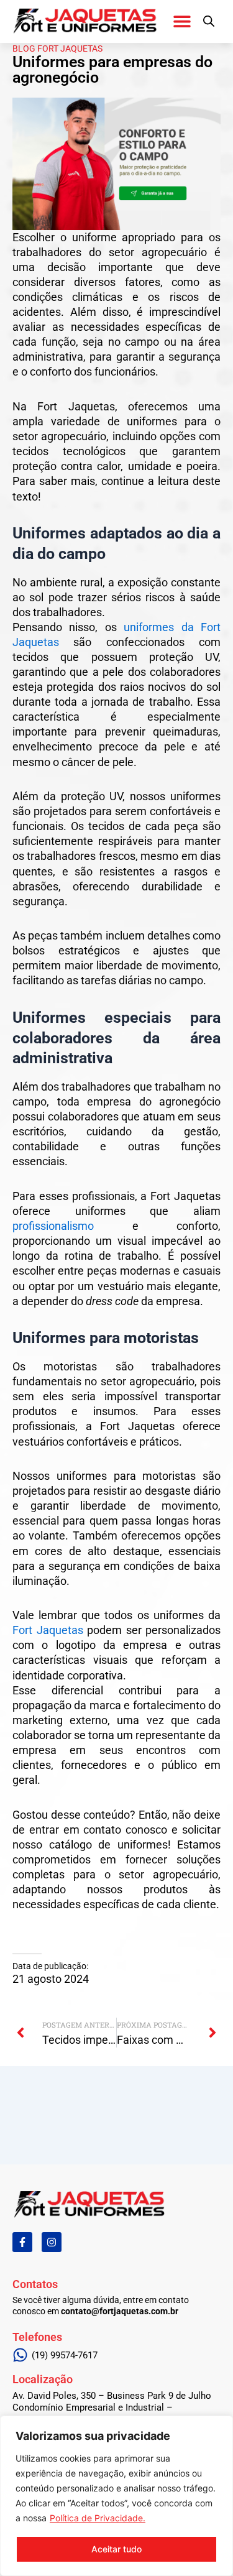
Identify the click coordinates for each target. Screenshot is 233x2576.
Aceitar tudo (116, 2549)
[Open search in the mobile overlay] (209, 21)
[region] (116, 2496)
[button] (182, 21)
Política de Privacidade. (98, 2518)
